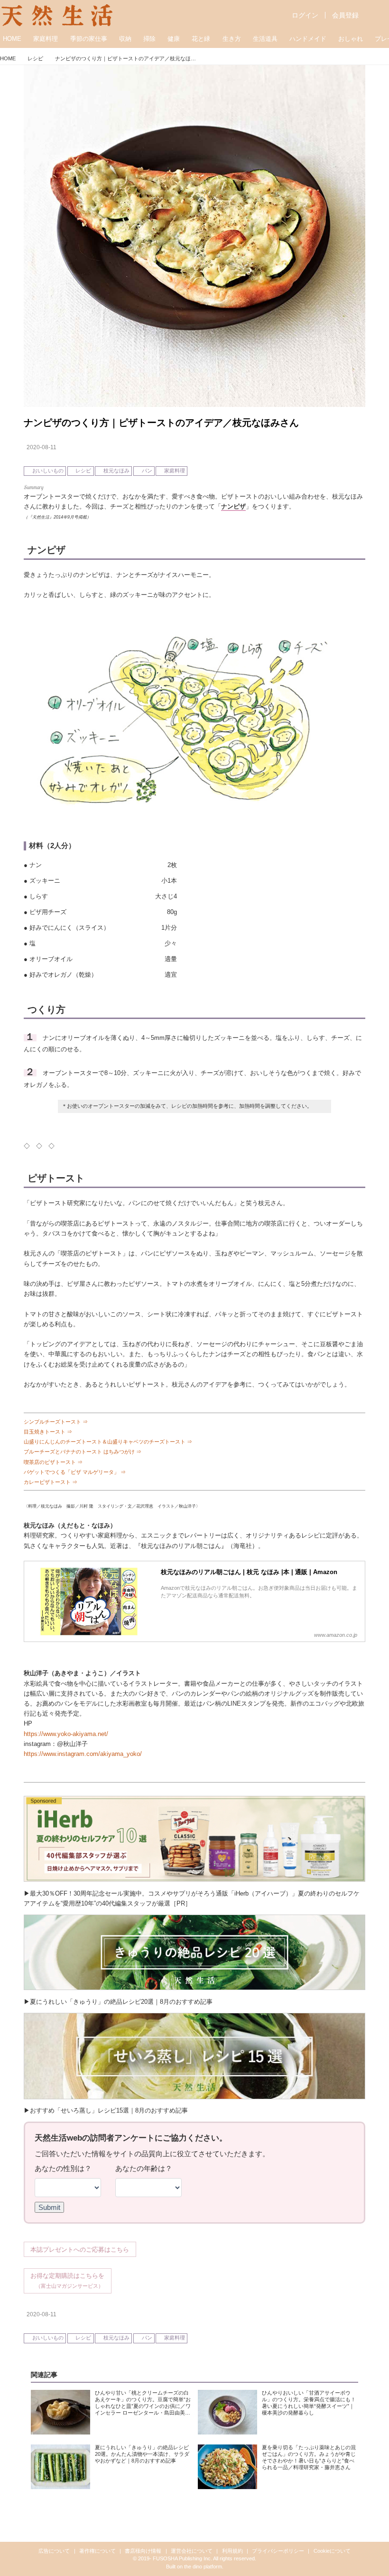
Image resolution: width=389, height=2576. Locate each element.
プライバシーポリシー (278, 2551)
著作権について (97, 2551)
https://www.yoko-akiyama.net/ (66, 1734)
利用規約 (232, 2551)
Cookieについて (332, 2551)
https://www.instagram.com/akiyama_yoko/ (83, 1754)
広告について (54, 2551)
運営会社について (192, 2551)
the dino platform (203, 2567)
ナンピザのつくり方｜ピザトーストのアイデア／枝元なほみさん (161, 423)
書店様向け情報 (143, 2551)
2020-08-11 (42, 447)
